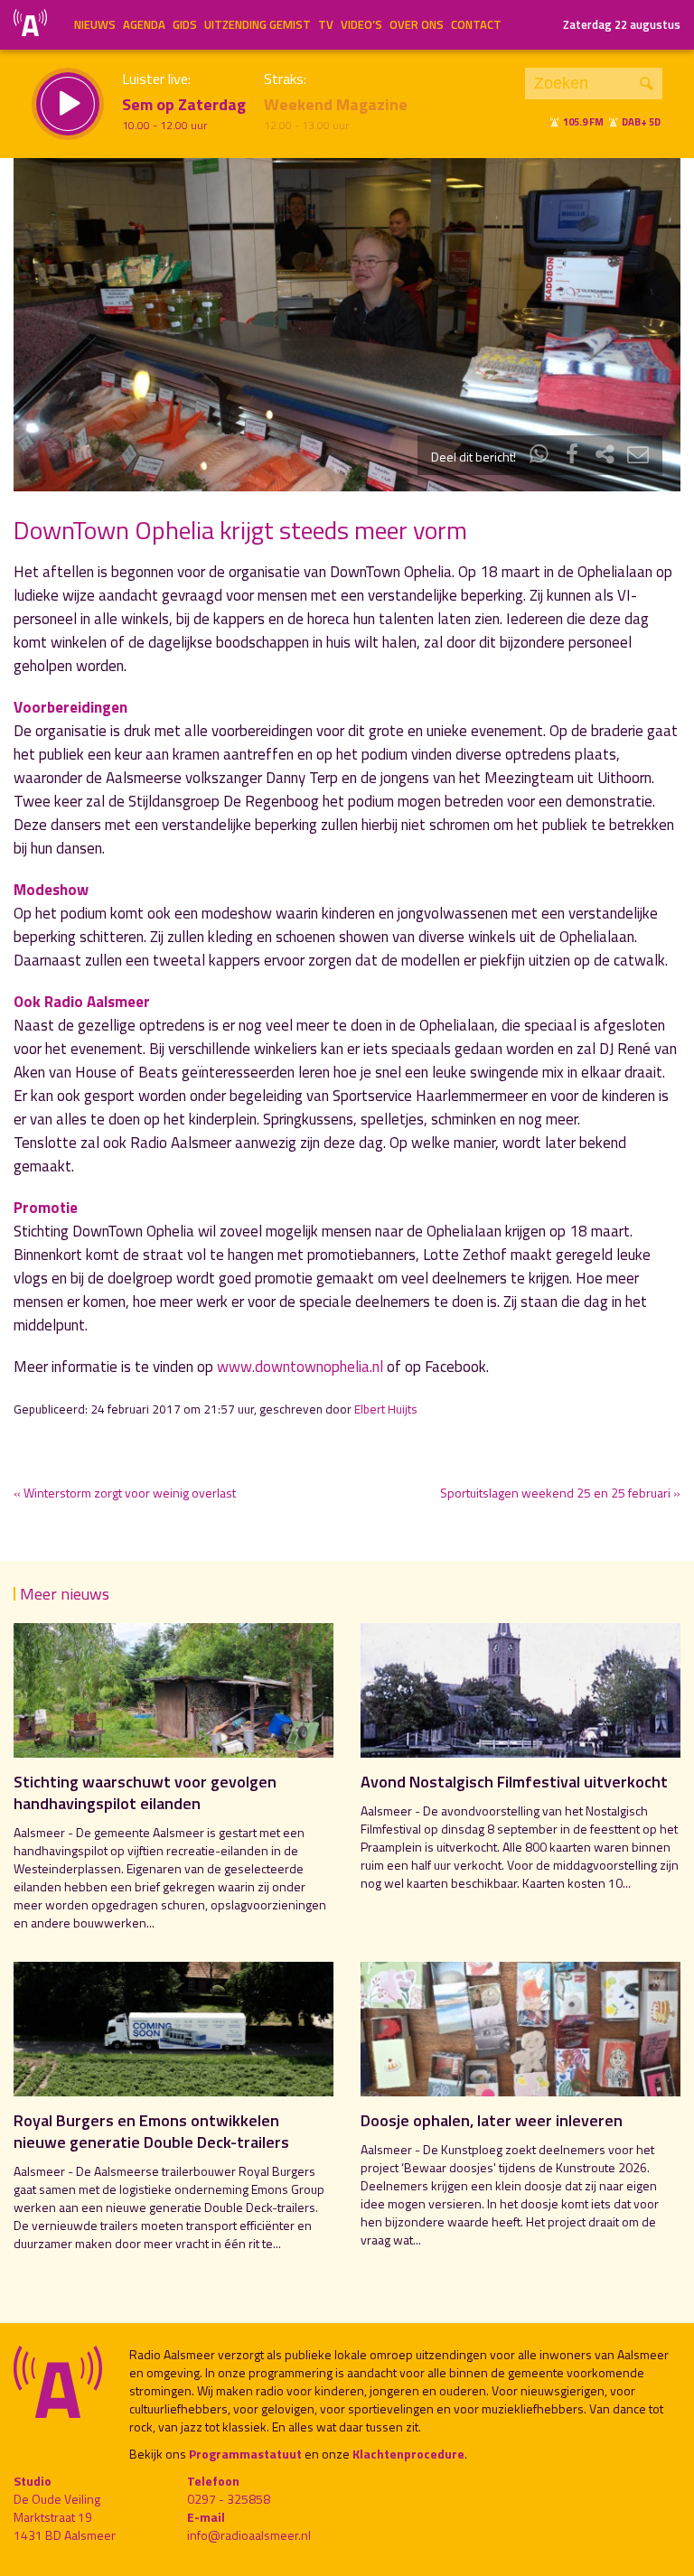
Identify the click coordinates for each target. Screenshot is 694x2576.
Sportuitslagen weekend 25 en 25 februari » (560, 1493)
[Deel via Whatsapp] (539, 457)
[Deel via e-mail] (638, 457)
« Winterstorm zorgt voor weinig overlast (125, 1493)
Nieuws (95, 24)
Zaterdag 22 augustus (622, 24)
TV (326, 24)
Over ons (417, 24)
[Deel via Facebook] (572, 457)
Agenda (144, 24)
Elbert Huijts (386, 1409)
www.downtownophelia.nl (300, 1367)
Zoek (647, 84)
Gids (185, 24)
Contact (476, 24)
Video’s (361, 24)
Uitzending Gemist (258, 24)
